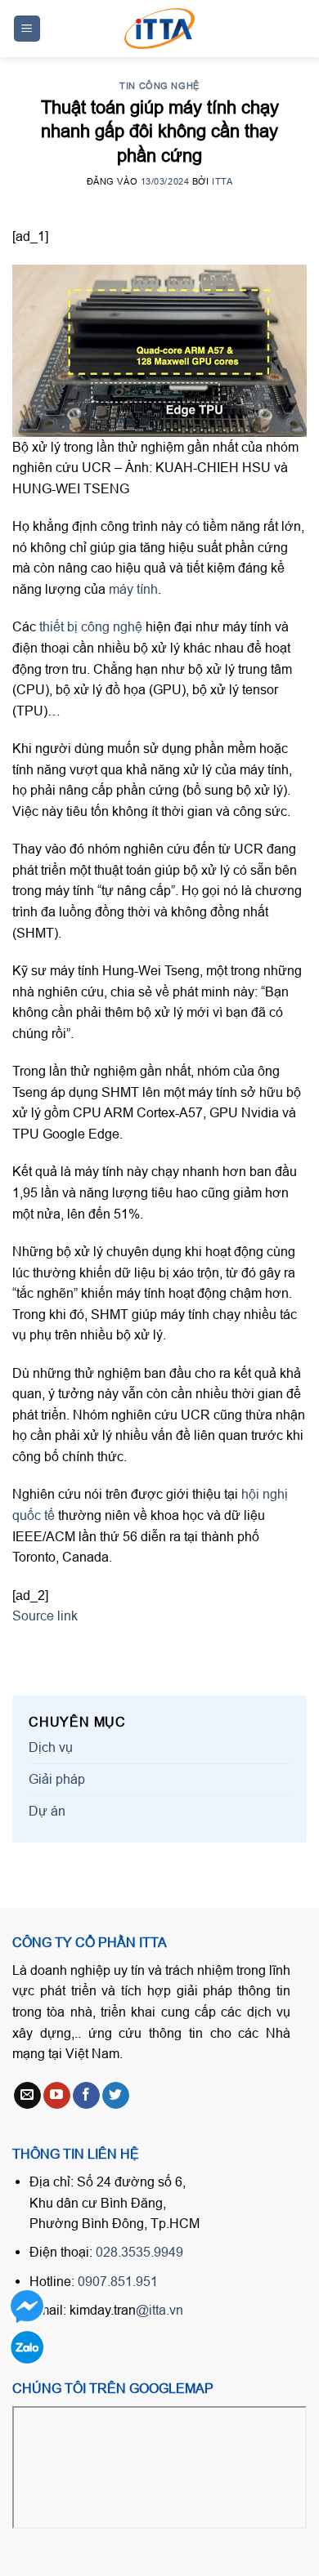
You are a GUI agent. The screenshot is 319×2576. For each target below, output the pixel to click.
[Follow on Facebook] (86, 2096)
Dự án (47, 1811)
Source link (45, 1616)
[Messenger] (27, 2307)
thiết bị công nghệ (91, 626)
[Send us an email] (27, 2096)
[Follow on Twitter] (116, 2096)
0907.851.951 (118, 2281)
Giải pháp (57, 1779)
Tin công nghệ (159, 86)
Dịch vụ (51, 1747)
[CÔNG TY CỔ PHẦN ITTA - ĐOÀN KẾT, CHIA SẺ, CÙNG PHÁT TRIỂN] (159, 29)
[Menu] (27, 29)
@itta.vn (159, 2310)
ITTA (222, 181)
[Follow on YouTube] (57, 2096)
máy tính (133, 589)
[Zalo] (27, 2348)
